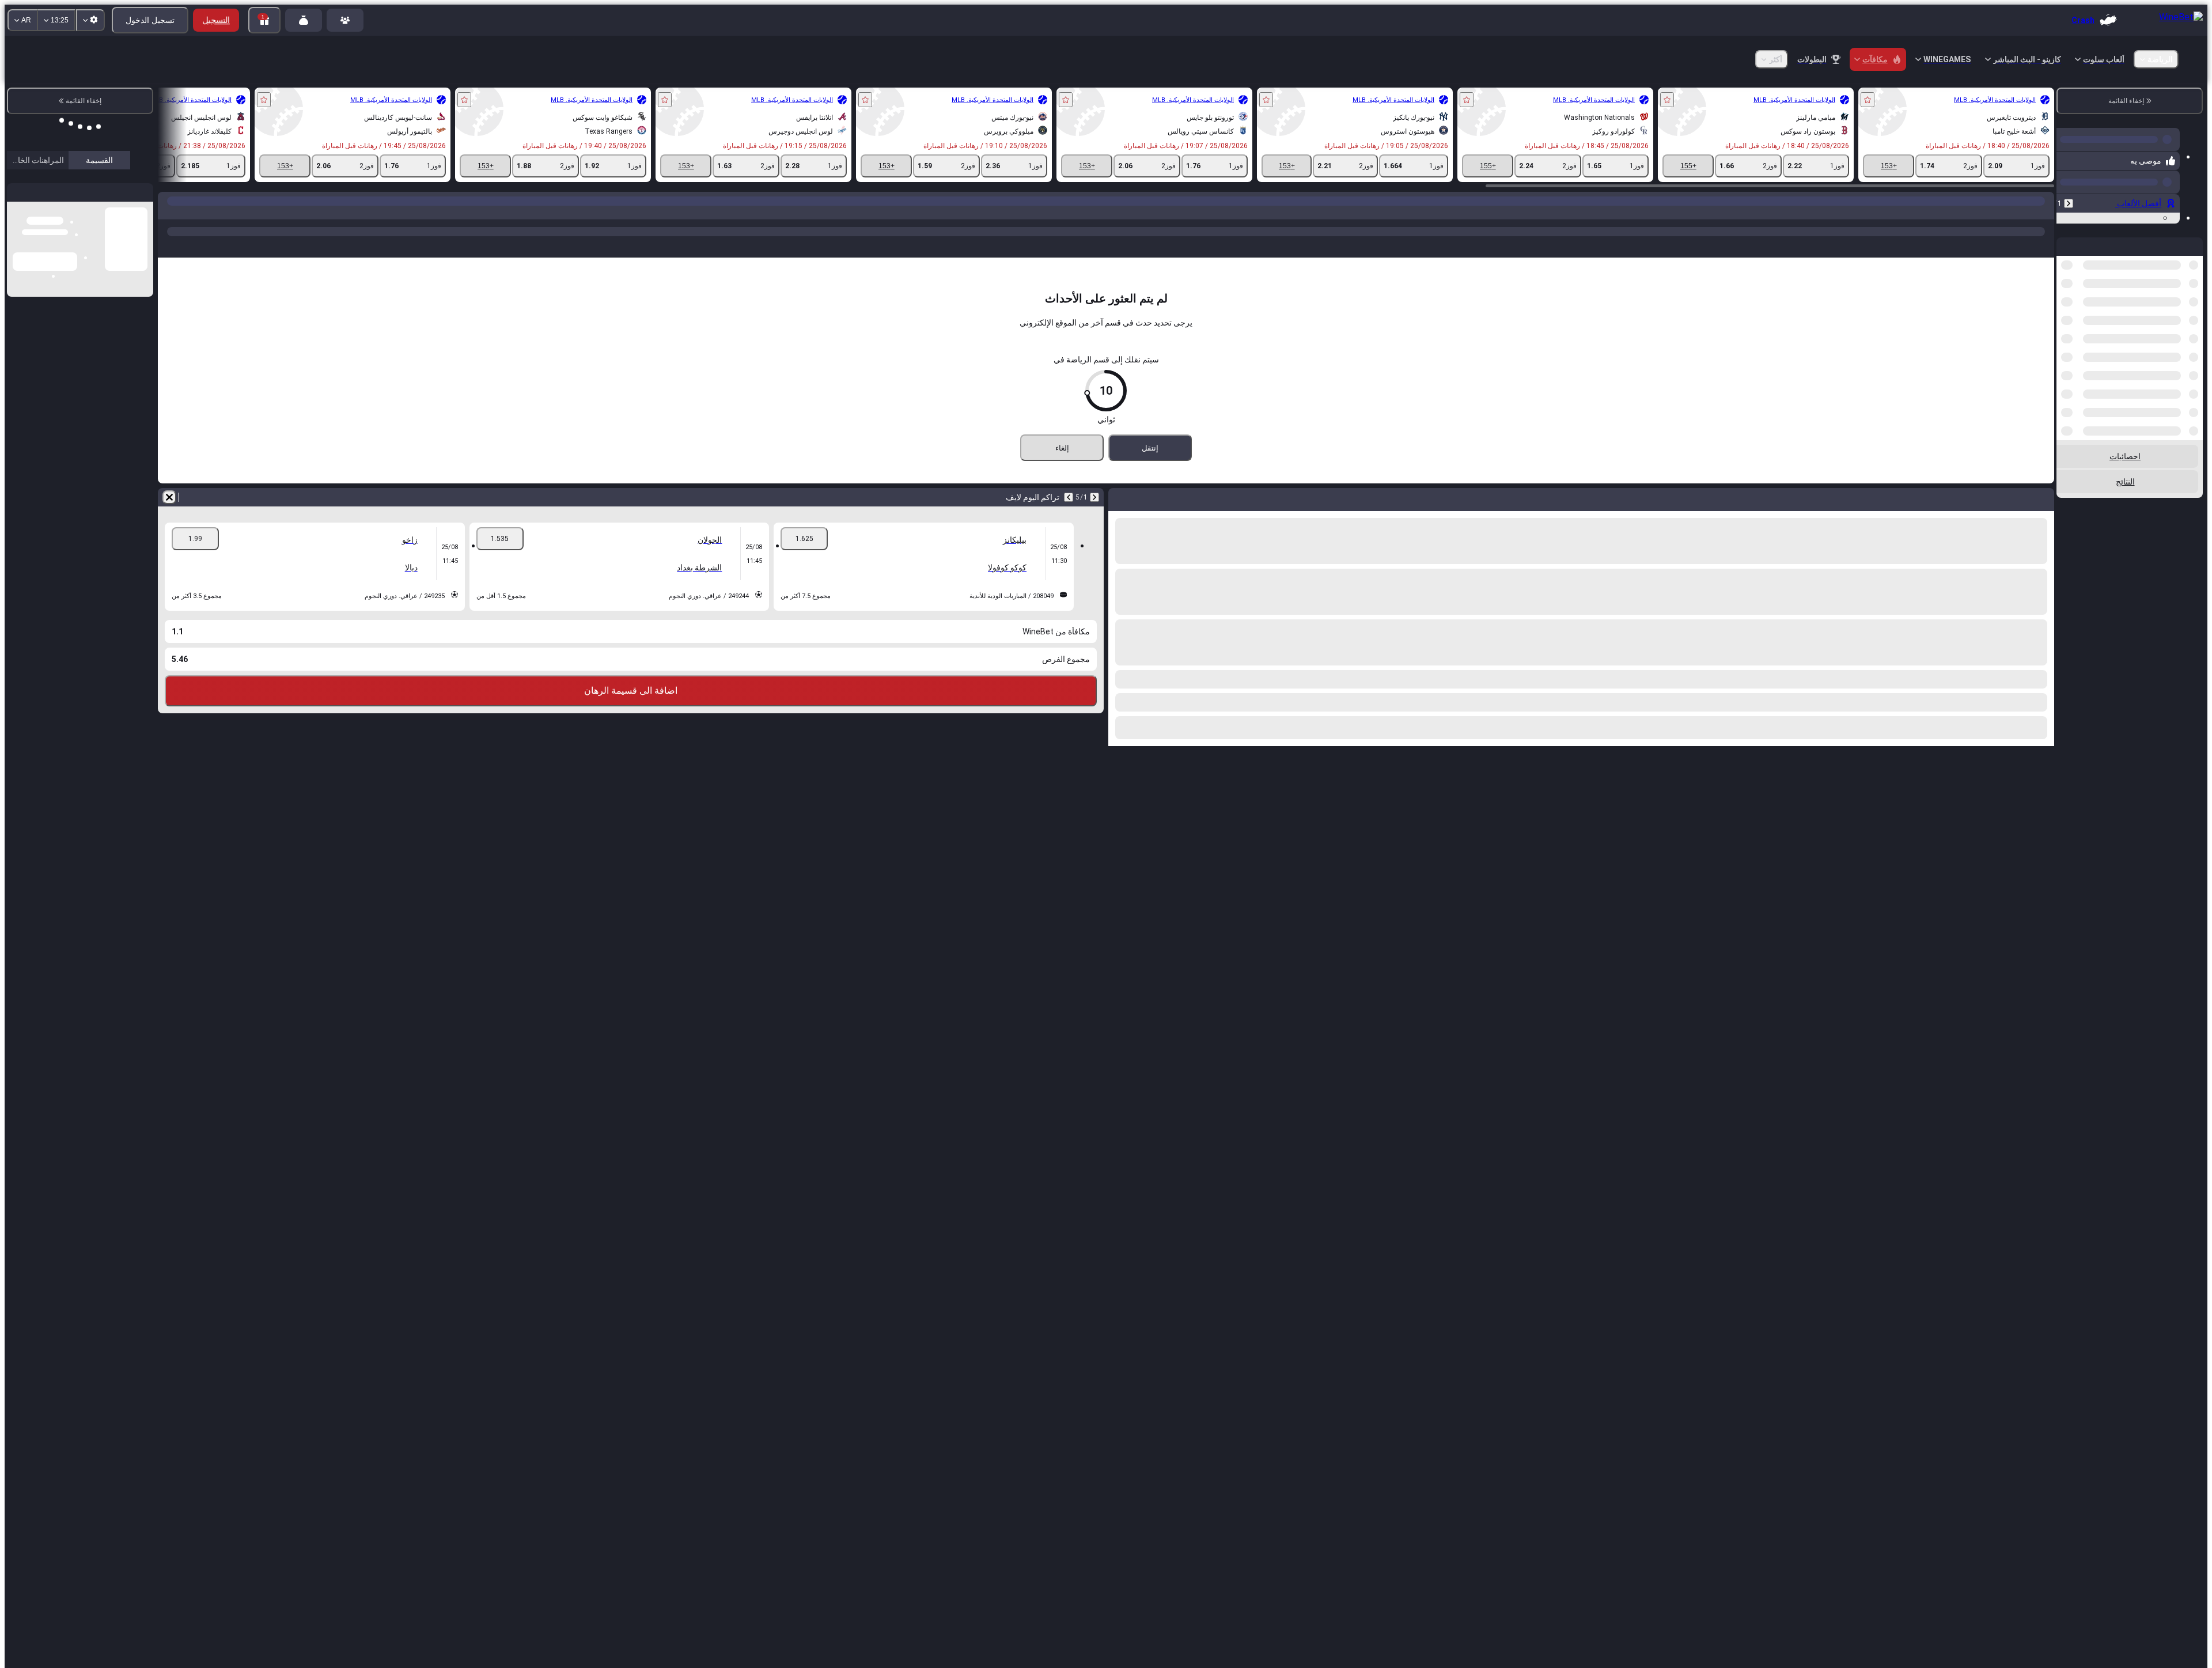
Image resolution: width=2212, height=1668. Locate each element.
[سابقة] (2069, 199)
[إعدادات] (25, 173)
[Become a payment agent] (304, 20)
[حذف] (169, 497)
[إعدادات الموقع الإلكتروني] (90, 20)
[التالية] (1069, 497)
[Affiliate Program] (345, 20)
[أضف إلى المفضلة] (1868, 100)
